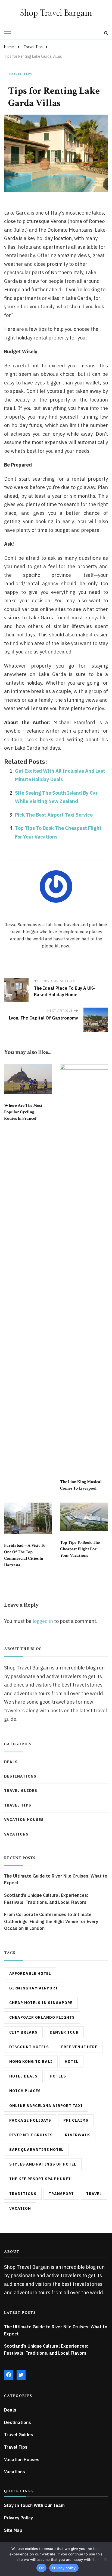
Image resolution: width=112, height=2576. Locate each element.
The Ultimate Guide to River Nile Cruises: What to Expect (56, 1879)
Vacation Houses (24, 1820)
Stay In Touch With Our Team (34, 2505)
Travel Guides (21, 1791)
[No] (105, 2559)
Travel (94, 2194)
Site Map (13, 2530)
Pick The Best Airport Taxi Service (54, 815)
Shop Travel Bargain (56, 13)
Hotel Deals (23, 2076)
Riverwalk (78, 2135)
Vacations (16, 1834)
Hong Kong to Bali (31, 2062)
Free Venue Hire (79, 2047)
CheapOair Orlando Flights (42, 2017)
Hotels (58, 2076)
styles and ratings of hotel (43, 2164)
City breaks (23, 2032)
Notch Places (25, 2091)
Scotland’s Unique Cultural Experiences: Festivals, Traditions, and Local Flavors (46, 1899)
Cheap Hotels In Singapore (41, 2003)
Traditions (23, 2194)
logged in (43, 1621)
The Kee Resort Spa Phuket (40, 2179)
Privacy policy (64, 2568)
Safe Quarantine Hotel (36, 2150)
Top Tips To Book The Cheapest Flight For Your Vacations (80, 1549)
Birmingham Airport (34, 1988)
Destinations (20, 1776)
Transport (61, 2194)
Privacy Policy (18, 2518)
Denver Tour (64, 2032)
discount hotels (29, 2047)
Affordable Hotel (30, 1973)
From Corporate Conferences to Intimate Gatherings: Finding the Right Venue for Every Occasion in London (51, 1921)
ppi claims (76, 2120)
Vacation (20, 2208)
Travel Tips (20, 74)
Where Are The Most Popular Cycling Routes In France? (23, 1112)
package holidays (30, 2120)
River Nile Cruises (31, 2135)
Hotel (71, 2062)
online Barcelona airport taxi (46, 2106)
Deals (11, 1762)
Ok (42, 2568)
